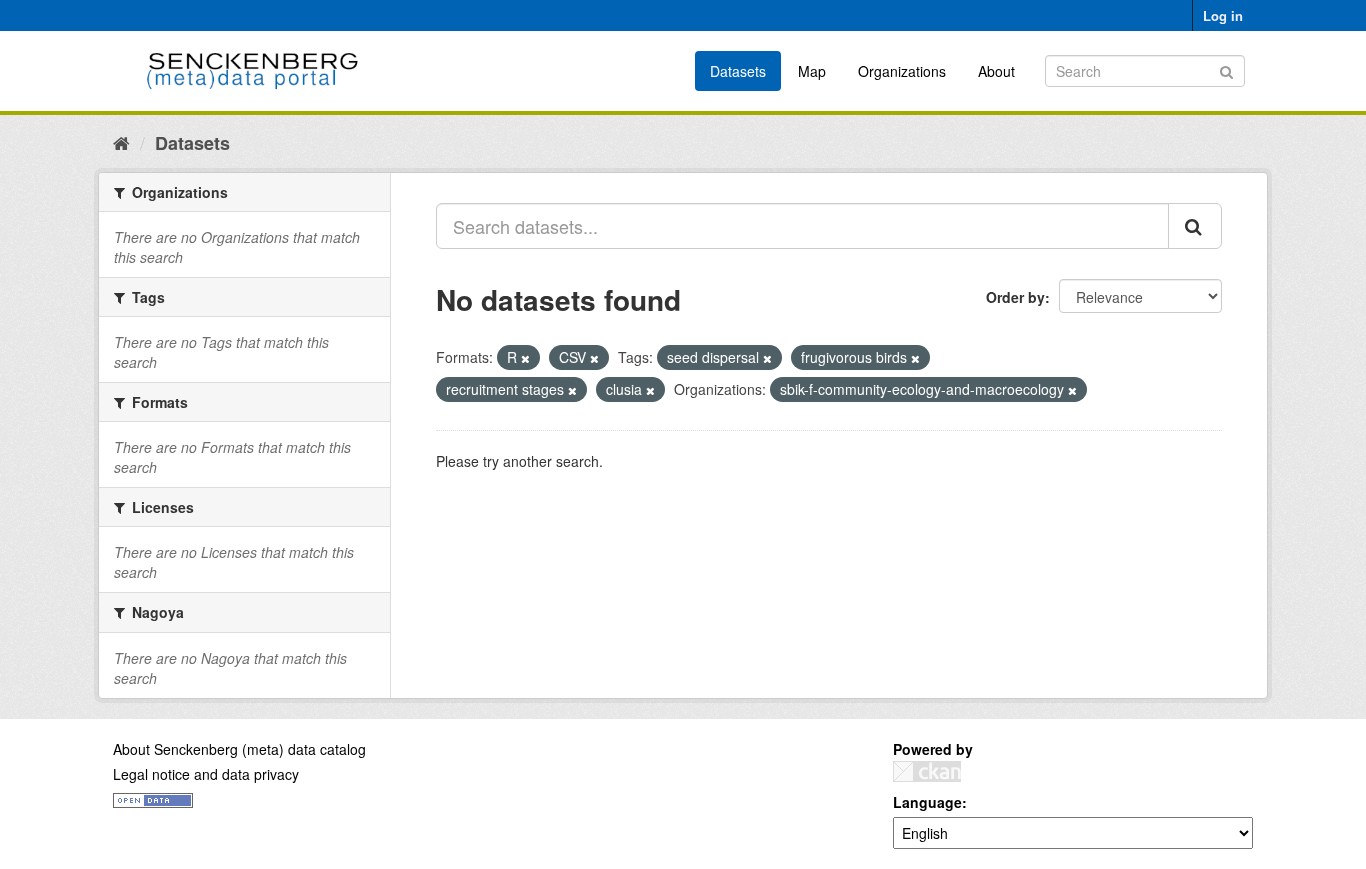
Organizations (902, 71)
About (996, 71)
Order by (1015, 297)
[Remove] (525, 358)
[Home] (121, 142)
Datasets (738, 71)
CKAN (927, 771)
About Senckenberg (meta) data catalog (239, 749)
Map (812, 71)
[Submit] (1226, 69)
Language (927, 802)
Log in (1223, 15)
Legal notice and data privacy (206, 774)
